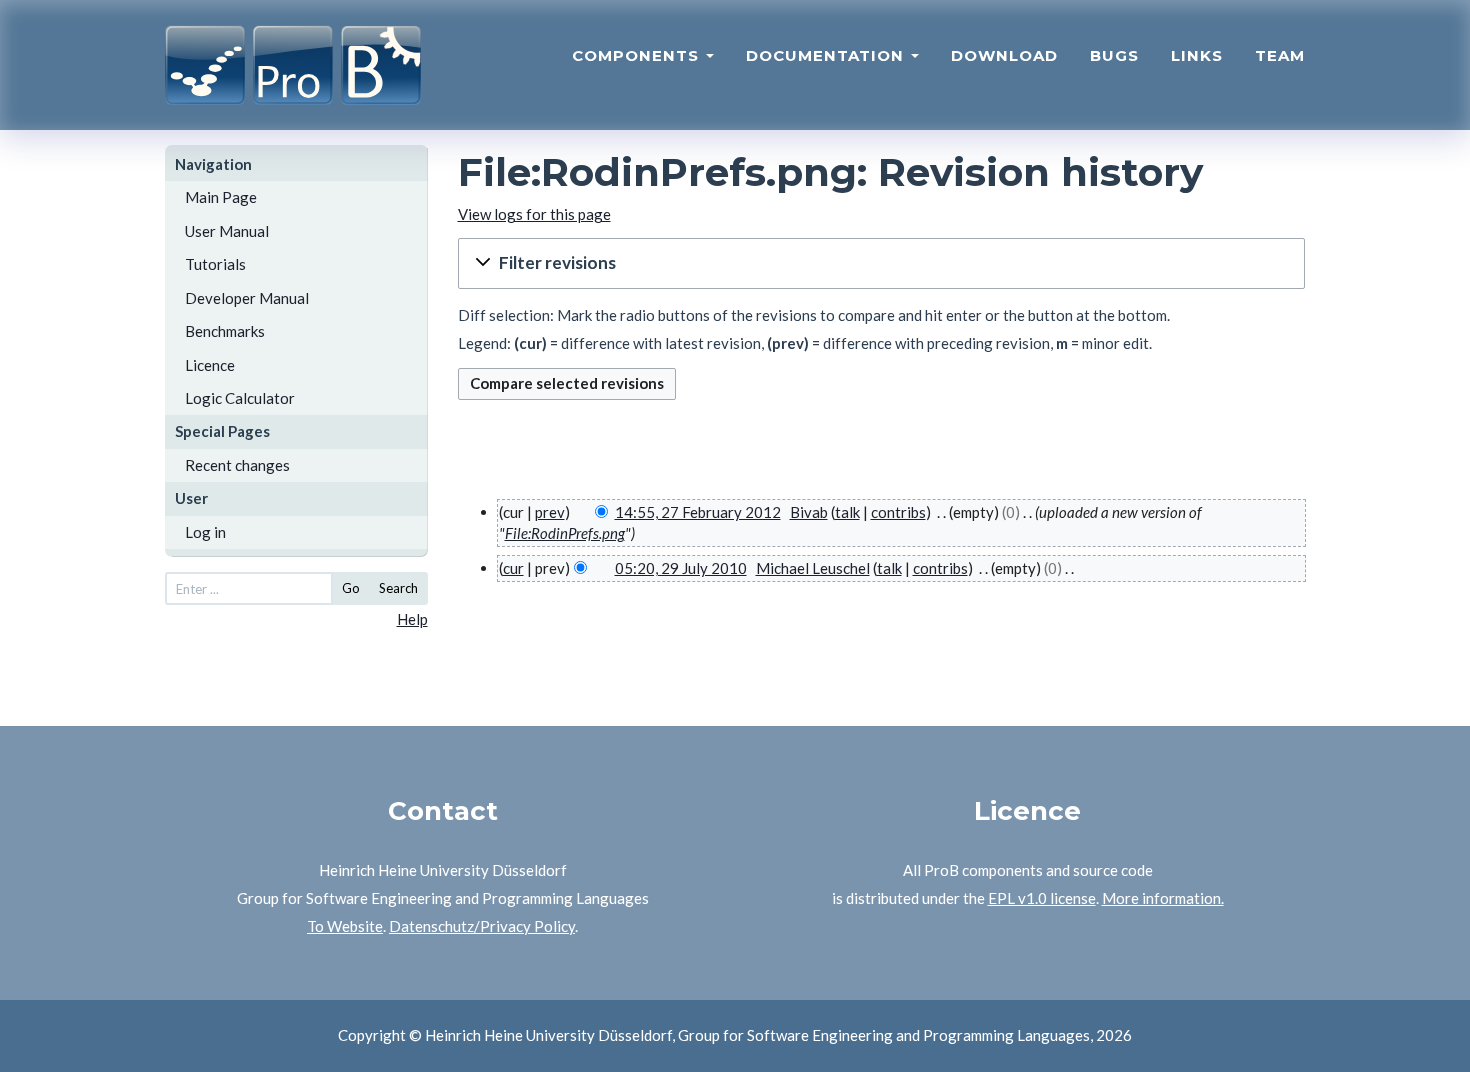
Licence (210, 365)
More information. (1163, 898)
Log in (205, 532)
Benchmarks (225, 331)
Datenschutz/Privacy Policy (482, 926)
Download (1004, 55)
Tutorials (215, 264)
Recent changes (237, 465)
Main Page (221, 197)
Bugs (1114, 55)
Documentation (827, 55)
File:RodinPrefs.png (565, 533)
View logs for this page (534, 214)
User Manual (227, 231)
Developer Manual (247, 298)
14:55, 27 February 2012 (698, 512)
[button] (882, 263)
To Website (345, 926)
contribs (898, 512)
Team (1280, 55)
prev (550, 512)
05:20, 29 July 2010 (681, 568)
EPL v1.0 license (1042, 898)
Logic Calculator (240, 398)
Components (638, 55)
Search (398, 588)
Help (412, 619)
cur (513, 568)
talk (847, 512)
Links (1197, 55)
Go (351, 588)
